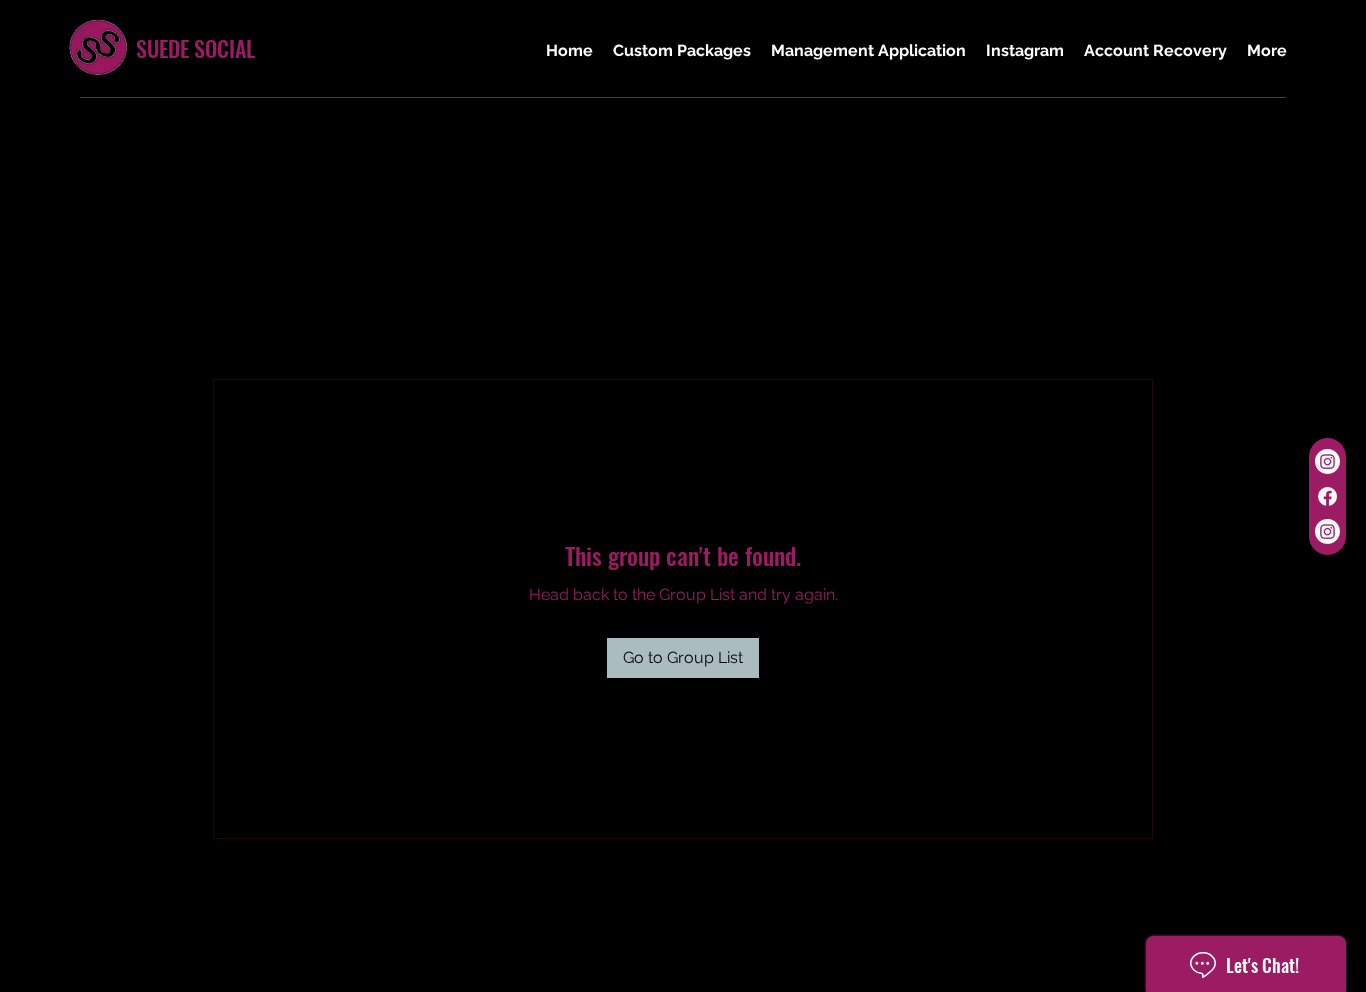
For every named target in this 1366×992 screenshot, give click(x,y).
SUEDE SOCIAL (195, 48)
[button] (682, 51)
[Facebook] (1327, 496)
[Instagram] (1327, 461)
